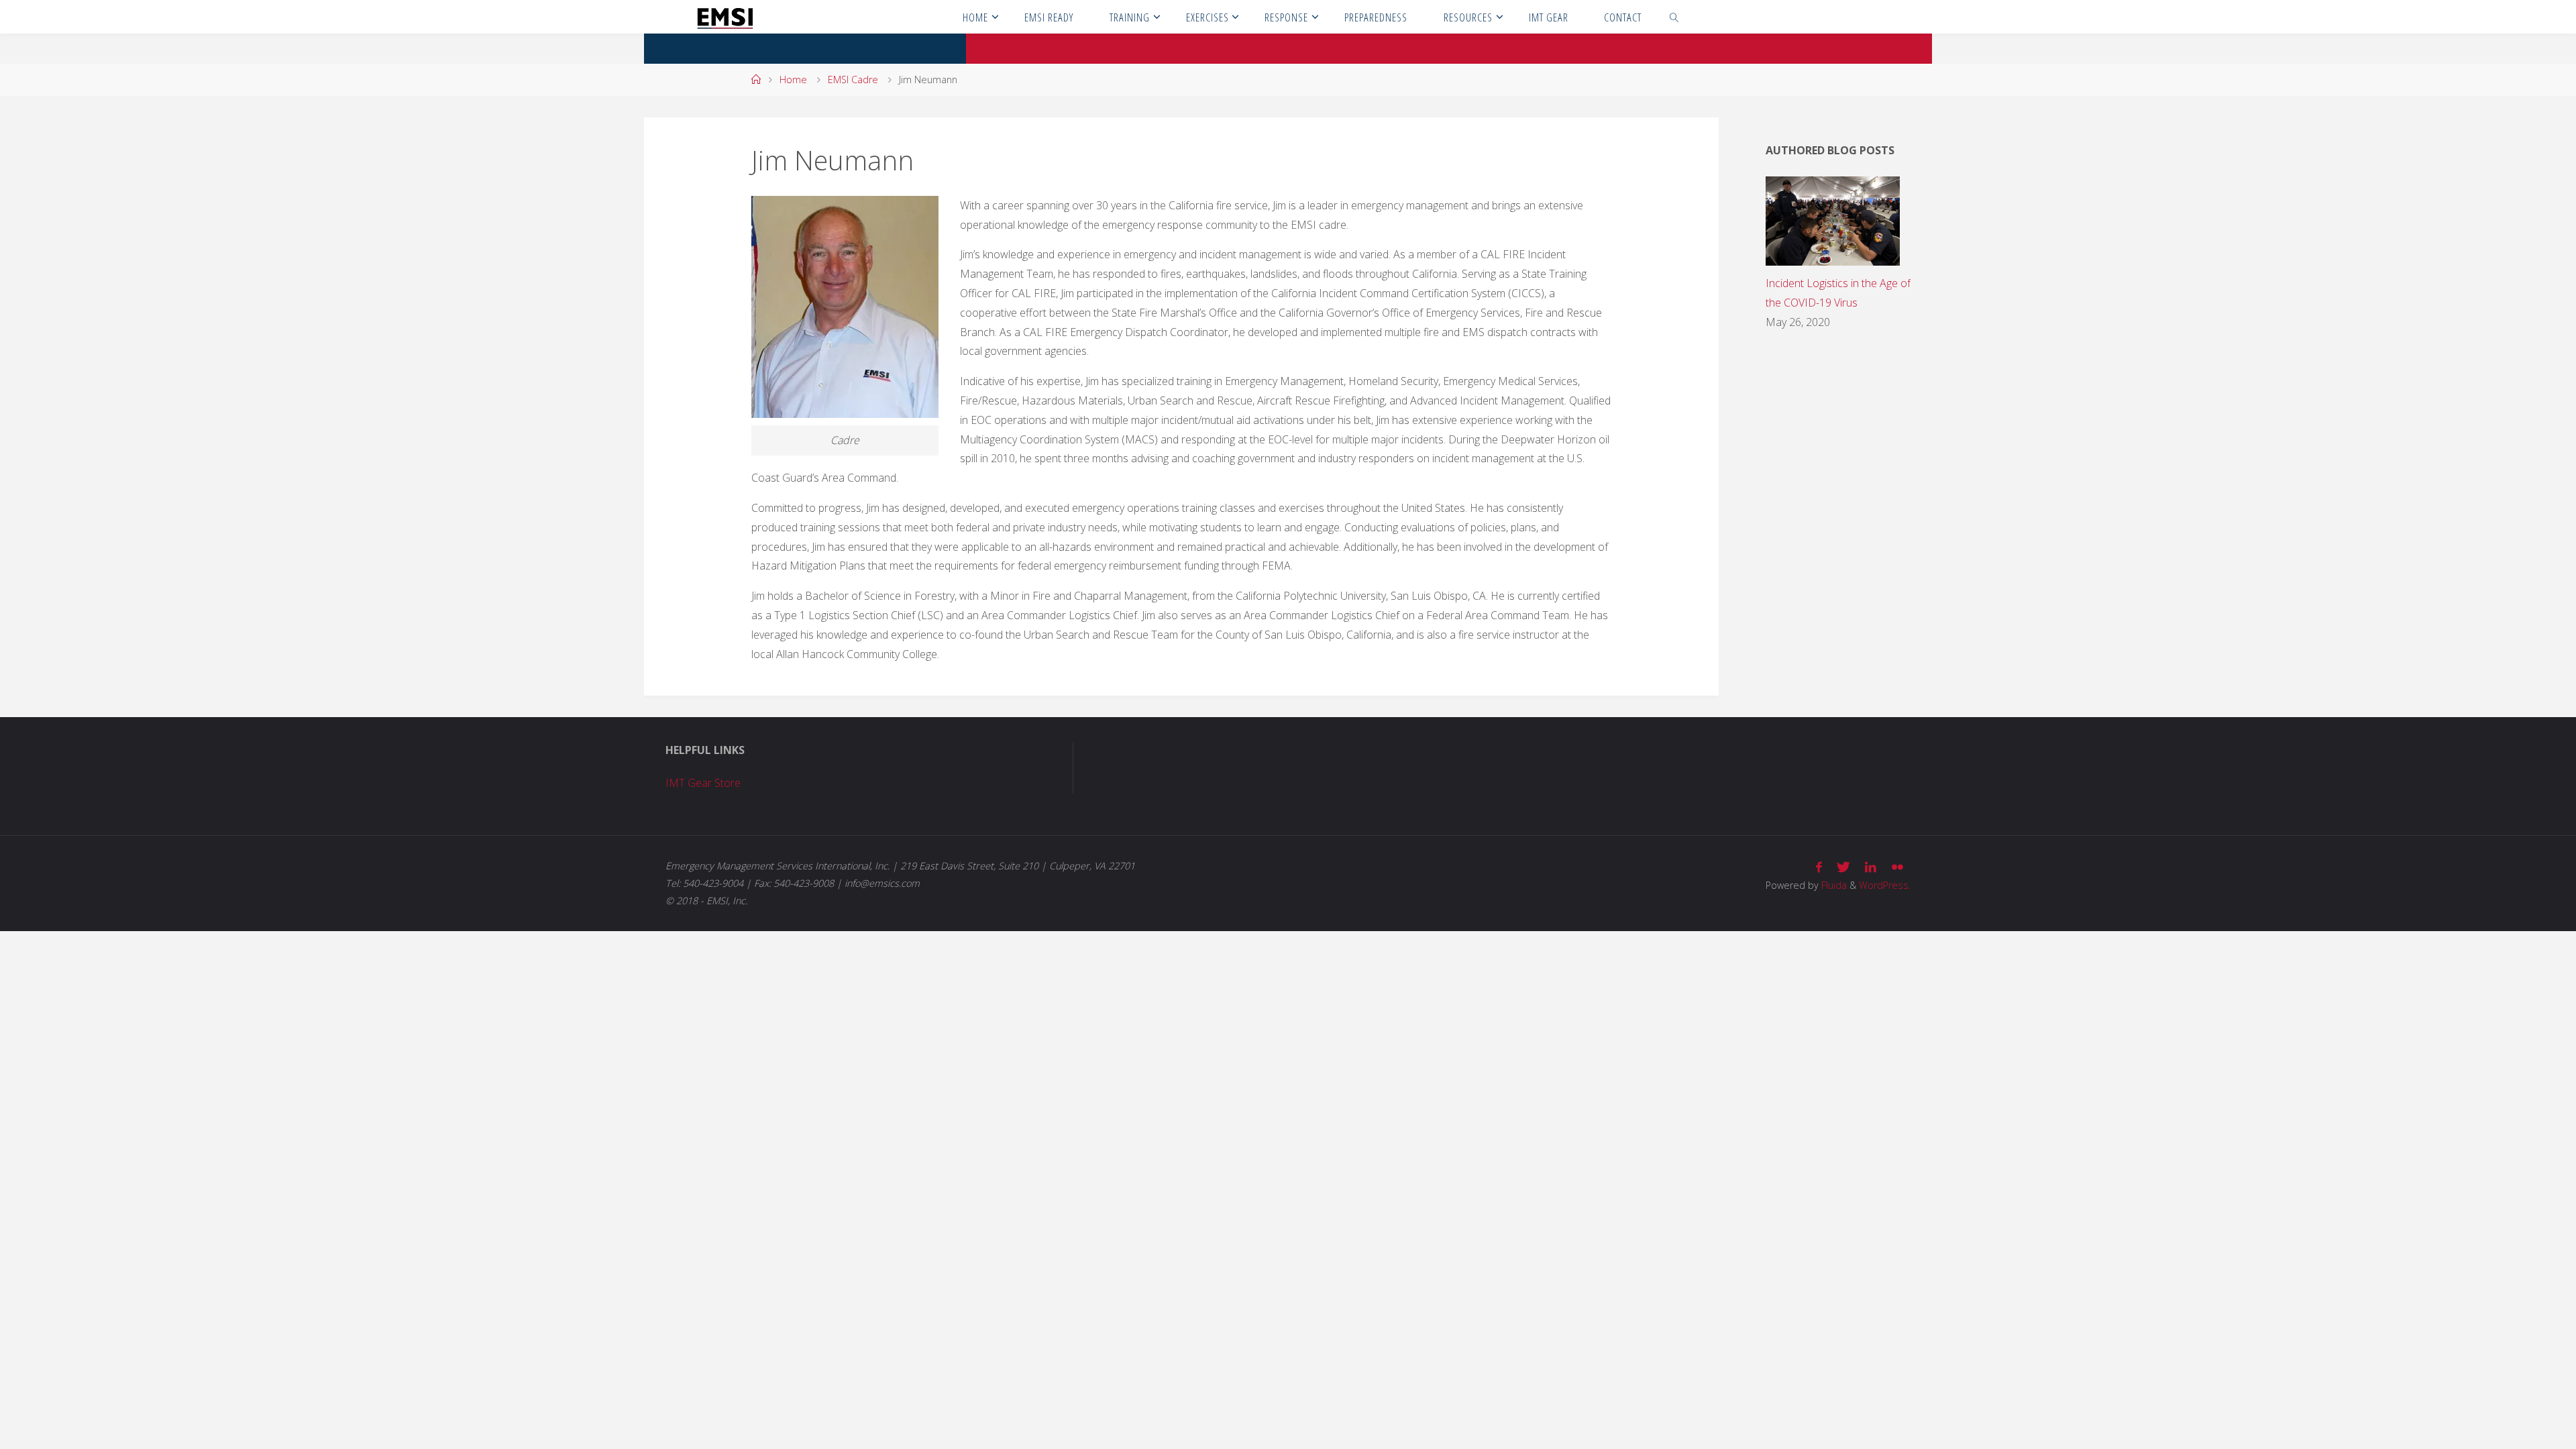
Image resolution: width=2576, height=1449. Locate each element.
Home (793, 79)
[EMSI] (725, 17)
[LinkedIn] (1871, 867)
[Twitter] (1843, 867)
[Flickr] (1897, 867)
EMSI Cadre (853, 79)
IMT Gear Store (703, 783)
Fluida (1833, 885)
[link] (1674, 17)
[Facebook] (1819, 867)
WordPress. (1885, 885)
